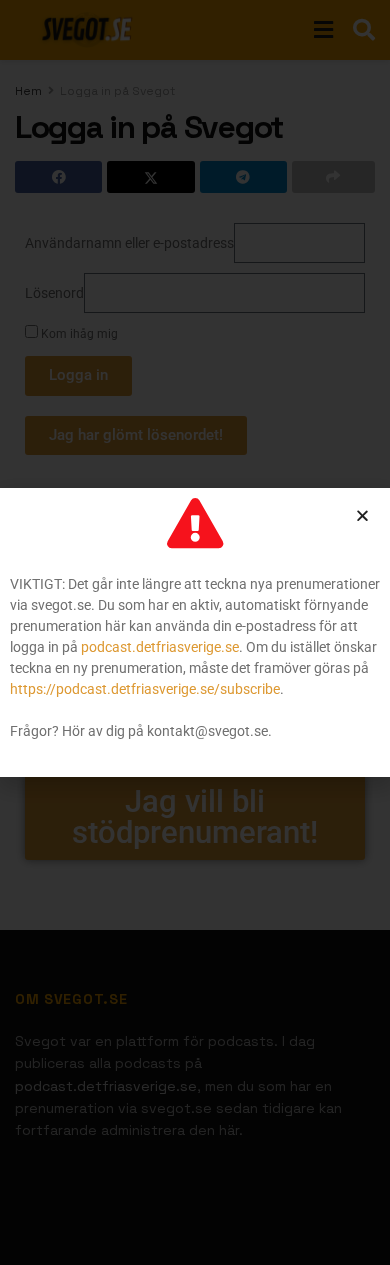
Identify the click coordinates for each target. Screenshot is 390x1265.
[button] (362, 515)
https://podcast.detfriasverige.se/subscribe (145, 689)
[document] (195, 632)
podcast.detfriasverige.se (160, 647)
